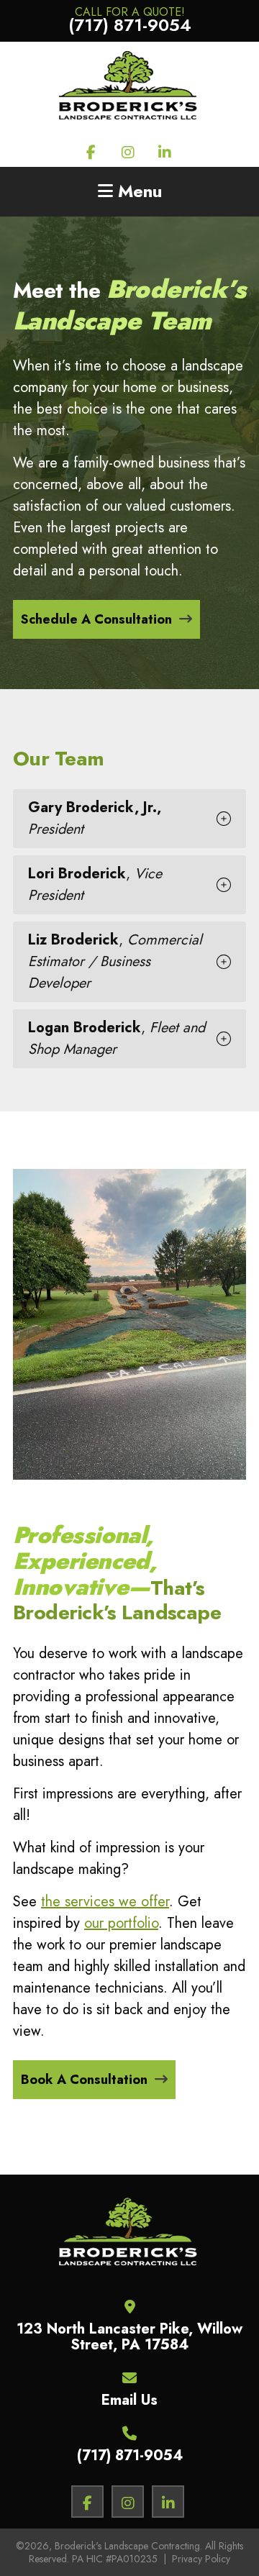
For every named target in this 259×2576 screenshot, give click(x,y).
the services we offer (105, 1902)
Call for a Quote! (130, 15)
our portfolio (121, 1923)
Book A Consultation (84, 2080)
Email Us (129, 2400)
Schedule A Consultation (96, 619)
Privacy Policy (201, 2559)
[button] (129, 819)
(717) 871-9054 (130, 2456)
